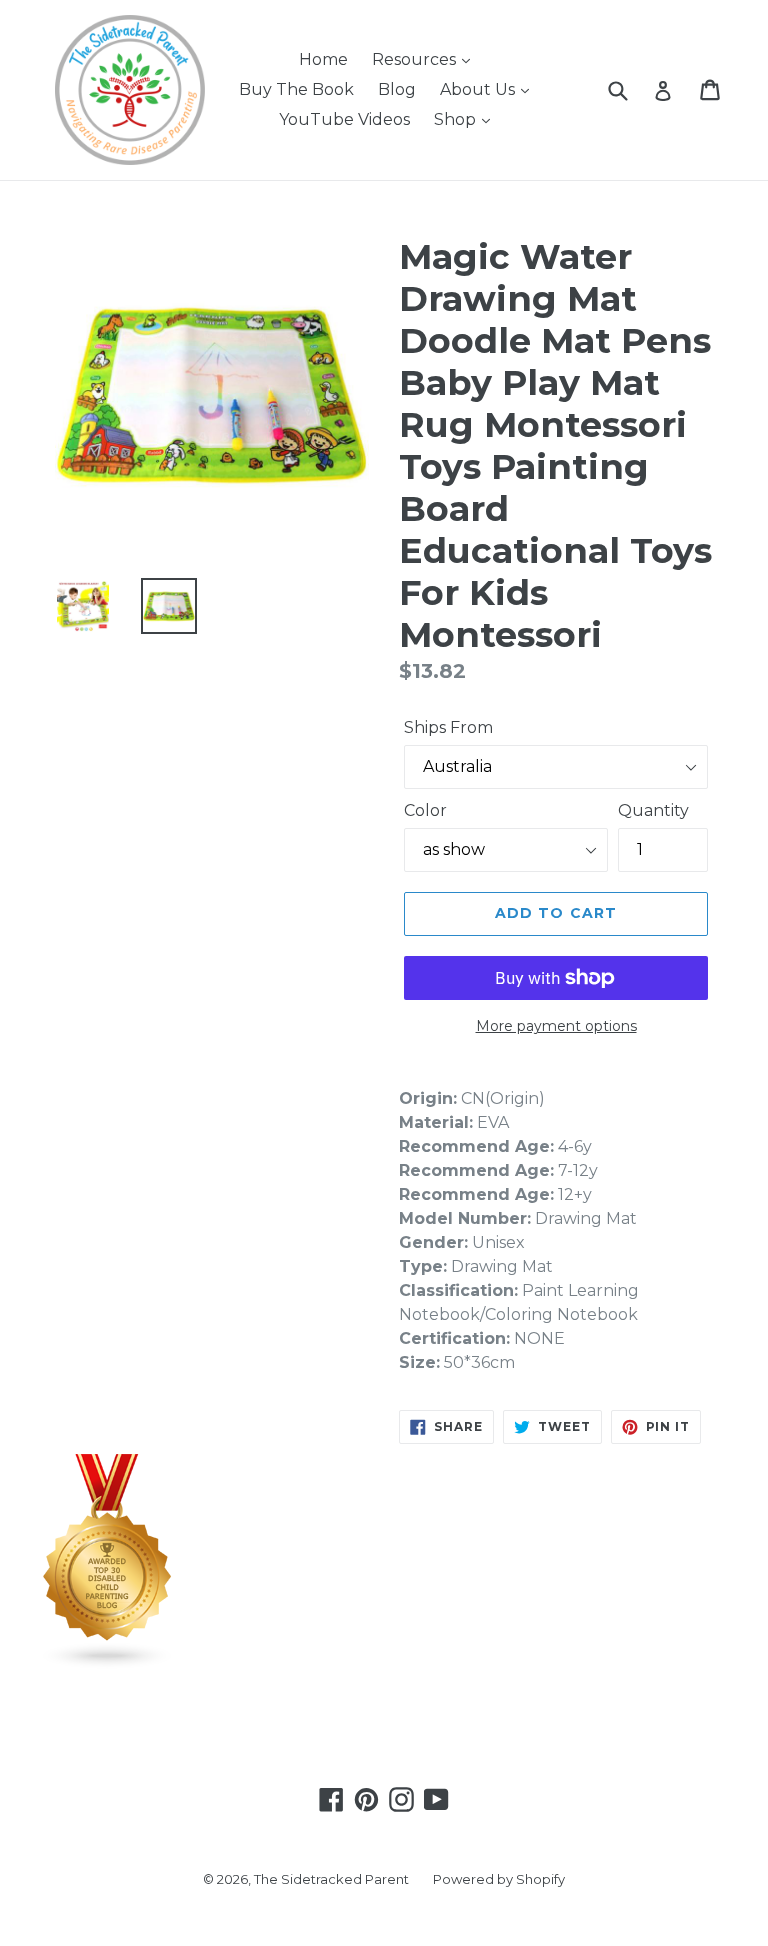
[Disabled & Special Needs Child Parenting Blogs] (108, 1664)
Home (323, 59)
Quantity (653, 810)
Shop (457, 119)
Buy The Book (296, 89)
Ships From (448, 727)
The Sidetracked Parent (331, 1879)
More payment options (556, 1026)
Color (425, 810)
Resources (416, 59)
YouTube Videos (344, 119)
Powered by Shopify (499, 1879)
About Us (479, 89)
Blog (397, 89)
